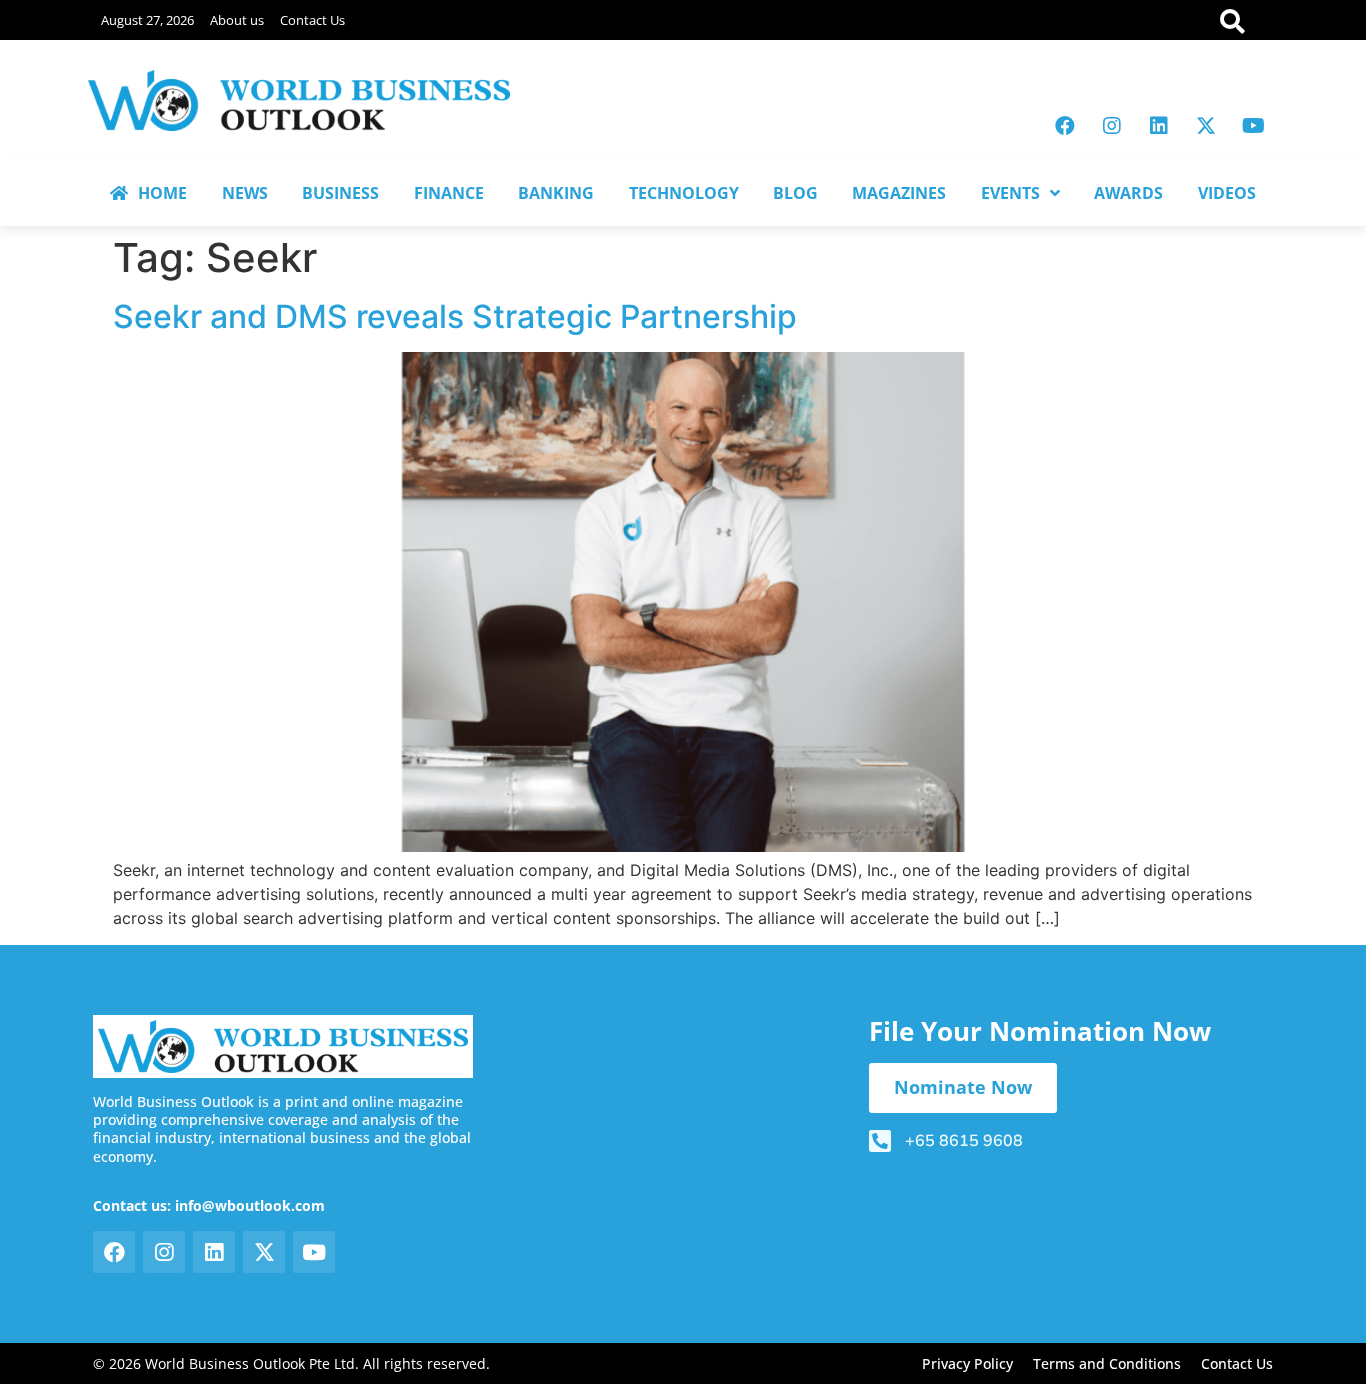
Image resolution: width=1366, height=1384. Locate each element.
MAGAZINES (899, 193)
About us (237, 20)
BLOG (795, 193)
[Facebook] (1065, 126)
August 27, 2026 (147, 20)
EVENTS (1010, 193)
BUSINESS (340, 193)
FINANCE (449, 193)
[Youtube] (1253, 126)
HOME (162, 193)
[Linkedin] (1159, 126)
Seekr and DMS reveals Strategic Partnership (455, 316)
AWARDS (1128, 193)
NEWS (245, 193)
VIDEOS (1227, 193)
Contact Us (312, 20)
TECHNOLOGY (684, 193)
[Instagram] (1112, 126)
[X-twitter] (1206, 126)
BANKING (556, 193)
